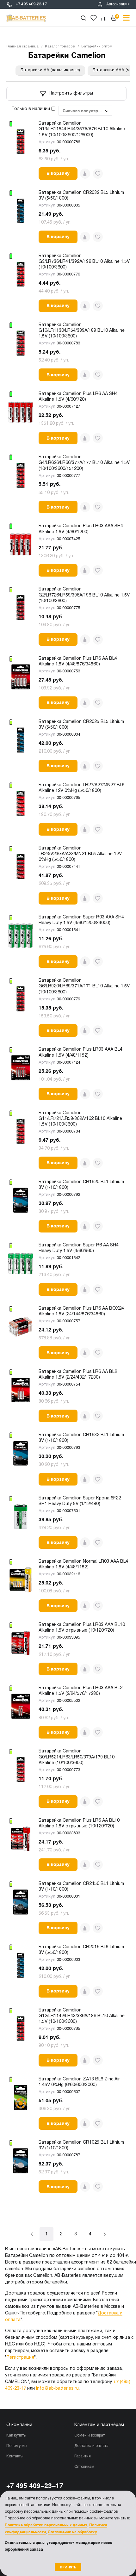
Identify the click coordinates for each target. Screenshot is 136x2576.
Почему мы (17, 2446)
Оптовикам (84, 2467)
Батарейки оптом (97, 46)
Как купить (16, 2436)
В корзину (58, 173)
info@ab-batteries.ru (57, 2389)
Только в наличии (31, 109)
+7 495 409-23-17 (31, 4)
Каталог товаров (60, 46)
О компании (19, 2425)
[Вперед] (105, 2234)
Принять (68, 2567)
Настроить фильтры (71, 93)
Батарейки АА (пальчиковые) (50, 70)
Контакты (15, 2456)
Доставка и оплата (91, 2446)
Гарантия (83, 2456)
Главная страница (22, 46)
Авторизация (118, 4)
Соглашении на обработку (72, 2532)
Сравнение (104, 18)
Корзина (117, 16)
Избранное (94, 18)
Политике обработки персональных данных (46, 2525)
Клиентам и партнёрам (99, 2425)
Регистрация (20, 2358)
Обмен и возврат (90, 2436)
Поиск (83, 18)
